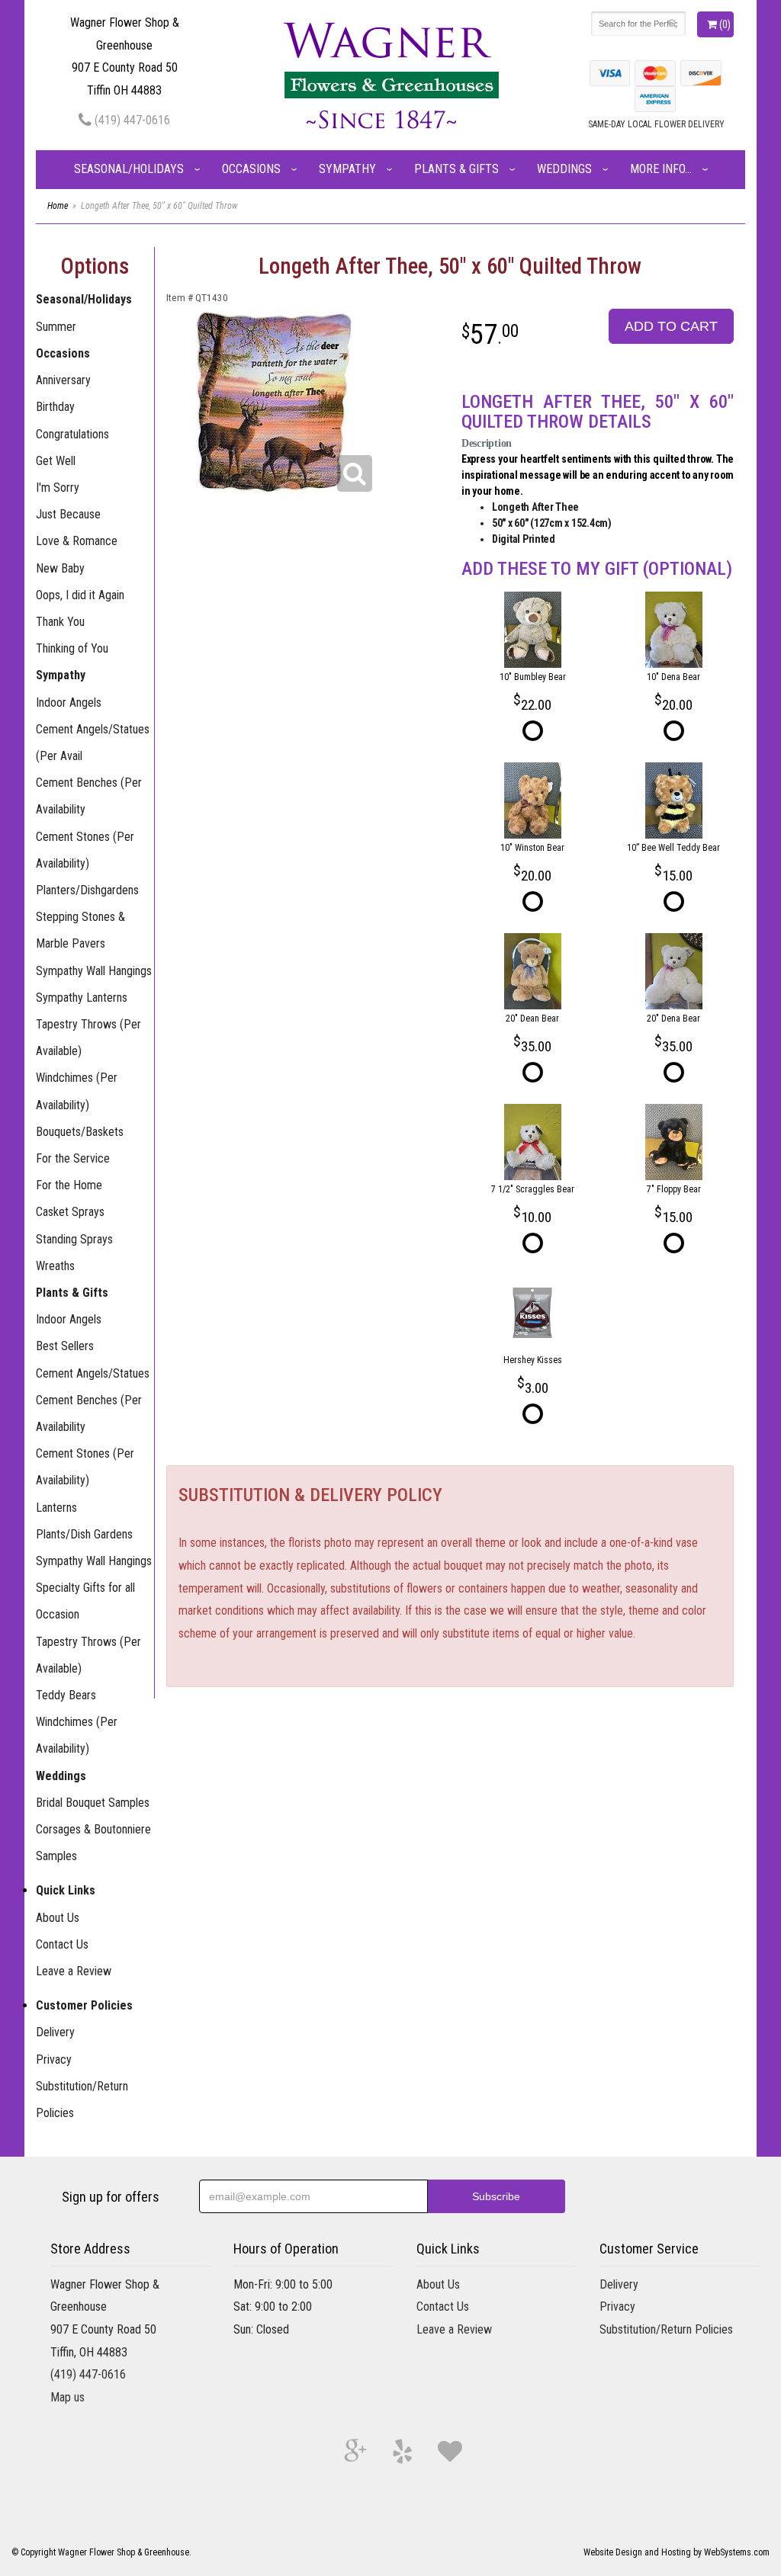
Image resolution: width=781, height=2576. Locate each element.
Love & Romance (77, 541)
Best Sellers (65, 1346)
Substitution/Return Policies (82, 2100)
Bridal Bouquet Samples (93, 1803)
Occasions (251, 169)
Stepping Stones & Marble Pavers (80, 930)
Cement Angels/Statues (93, 1373)
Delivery (55, 2032)
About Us (58, 1918)
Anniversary (63, 380)
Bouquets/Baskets (80, 1132)
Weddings (564, 169)
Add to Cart (671, 326)
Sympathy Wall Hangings (94, 971)
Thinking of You (72, 648)
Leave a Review (74, 1971)
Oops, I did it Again (80, 595)
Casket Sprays (70, 1212)
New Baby (60, 568)
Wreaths (55, 1266)
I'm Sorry (58, 488)
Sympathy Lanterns (82, 998)
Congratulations (72, 434)
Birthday (55, 407)
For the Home (69, 1185)
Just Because (68, 514)
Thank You (60, 622)
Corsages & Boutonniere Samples (93, 1843)
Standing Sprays (74, 1239)
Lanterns (56, 1508)
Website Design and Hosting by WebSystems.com (677, 2552)
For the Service (73, 1158)
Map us (67, 2397)
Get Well (56, 461)
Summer (56, 327)
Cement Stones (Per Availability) (85, 850)
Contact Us (62, 1944)
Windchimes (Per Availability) (77, 1091)
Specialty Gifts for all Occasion (85, 1601)
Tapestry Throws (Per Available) (88, 1038)
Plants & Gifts (456, 169)
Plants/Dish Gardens (84, 1534)
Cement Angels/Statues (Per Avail (93, 743)
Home (58, 206)
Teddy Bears (66, 1695)
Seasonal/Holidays (129, 169)
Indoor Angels (69, 703)
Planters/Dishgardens (87, 890)
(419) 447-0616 (131, 120)
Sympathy (347, 169)
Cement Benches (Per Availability (89, 796)
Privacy (54, 2060)
